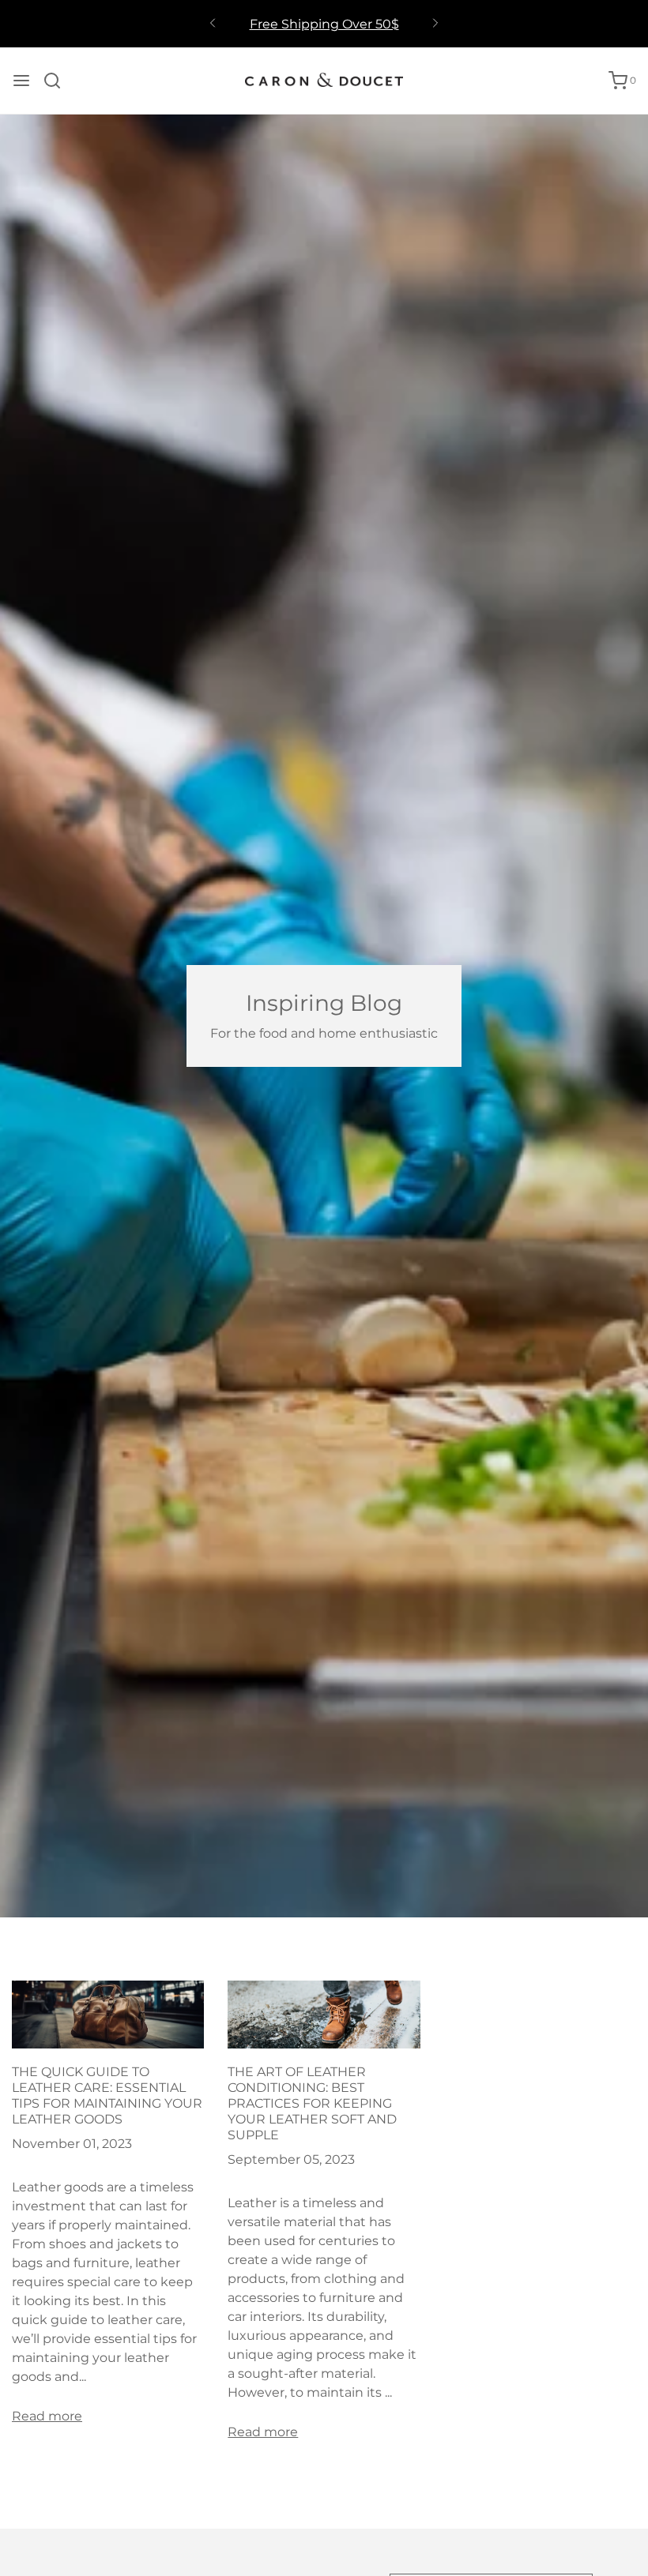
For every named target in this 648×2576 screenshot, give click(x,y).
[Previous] (213, 24)
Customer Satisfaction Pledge (324, 30)
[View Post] (108, 2013)
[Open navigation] (21, 81)
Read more (47, 2416)
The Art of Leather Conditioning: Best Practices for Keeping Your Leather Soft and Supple (312, 2103)
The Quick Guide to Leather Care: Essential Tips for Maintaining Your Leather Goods (107, 2095)
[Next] (435, 24)
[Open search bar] (58, 81)
